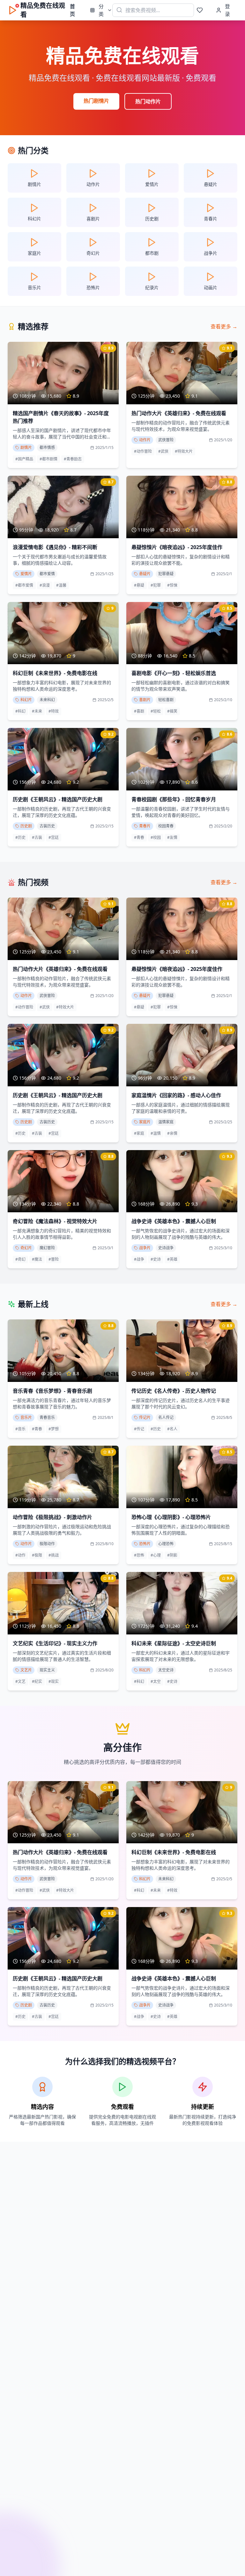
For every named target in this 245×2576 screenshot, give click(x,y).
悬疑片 (145, 574)
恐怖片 (145, 1544)
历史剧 (26, 826)
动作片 (145, 440)
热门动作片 (148, 101)
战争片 (145, 1248)
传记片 (145, 1417)
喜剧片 (145, 700)
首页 (72, 10)
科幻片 (26, 700)
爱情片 (26, 574)
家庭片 (145, 1122)
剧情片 (26, 448)
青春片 (145, 826)
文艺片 (26, 1670)
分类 (101, 10)
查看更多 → (224, 327)
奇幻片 (26, 1248)
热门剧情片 (96, 101)
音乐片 (26, 1417)
